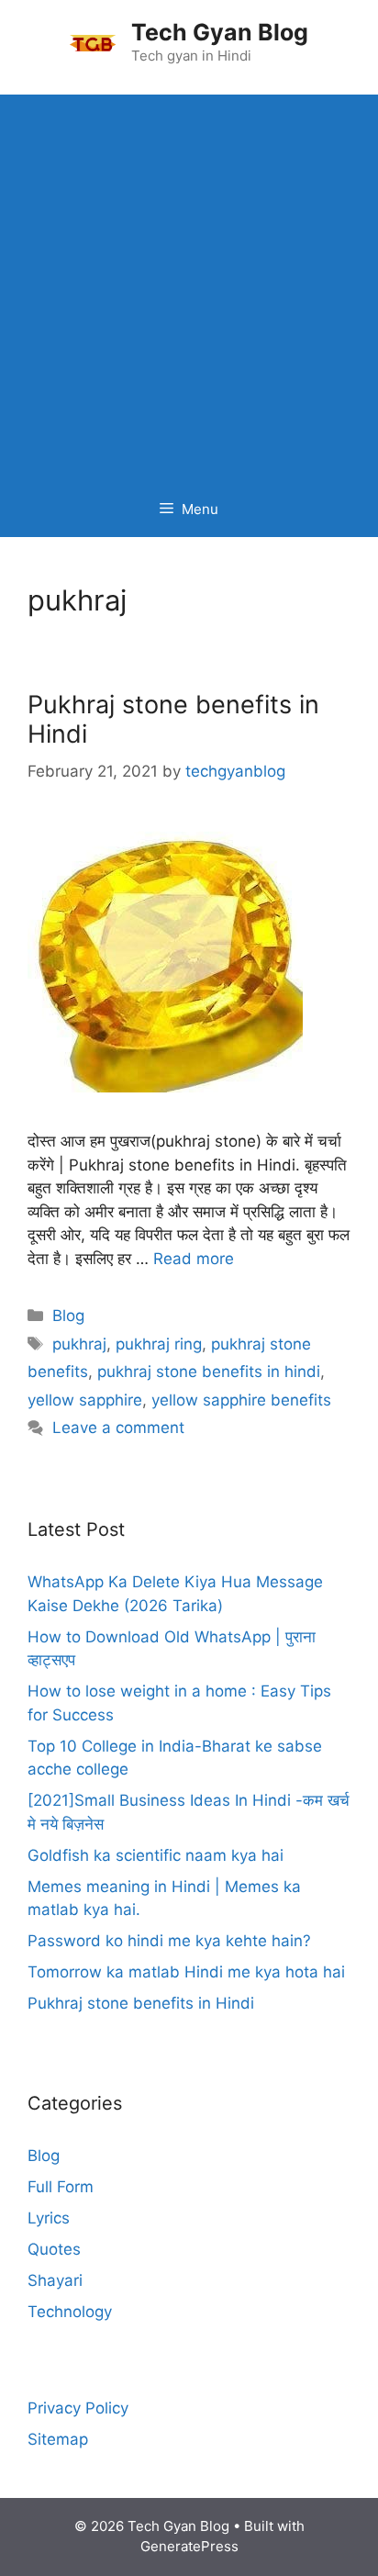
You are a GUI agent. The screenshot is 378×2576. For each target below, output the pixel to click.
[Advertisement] (189, 284)
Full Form (61, 2187)
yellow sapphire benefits (241, 1400)
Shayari (55, 2280)
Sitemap (58, 2439)
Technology (70, 2312)
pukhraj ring (159, 1344)
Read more (194, 1259)
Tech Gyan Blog (220, 32)
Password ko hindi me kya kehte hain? (169, 1941)
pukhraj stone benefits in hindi (209, 1372)
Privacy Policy (78, 2408)
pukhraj (79, 1344)
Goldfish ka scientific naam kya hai (156, 1855)
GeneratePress (189, 2546)
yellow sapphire (85, 1400)
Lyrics (49, 2218)
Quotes (54, 2249)
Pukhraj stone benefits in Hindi (173, 719)
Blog (68, 1316)
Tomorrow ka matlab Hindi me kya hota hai (186, 1972)
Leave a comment (118, 1428)
